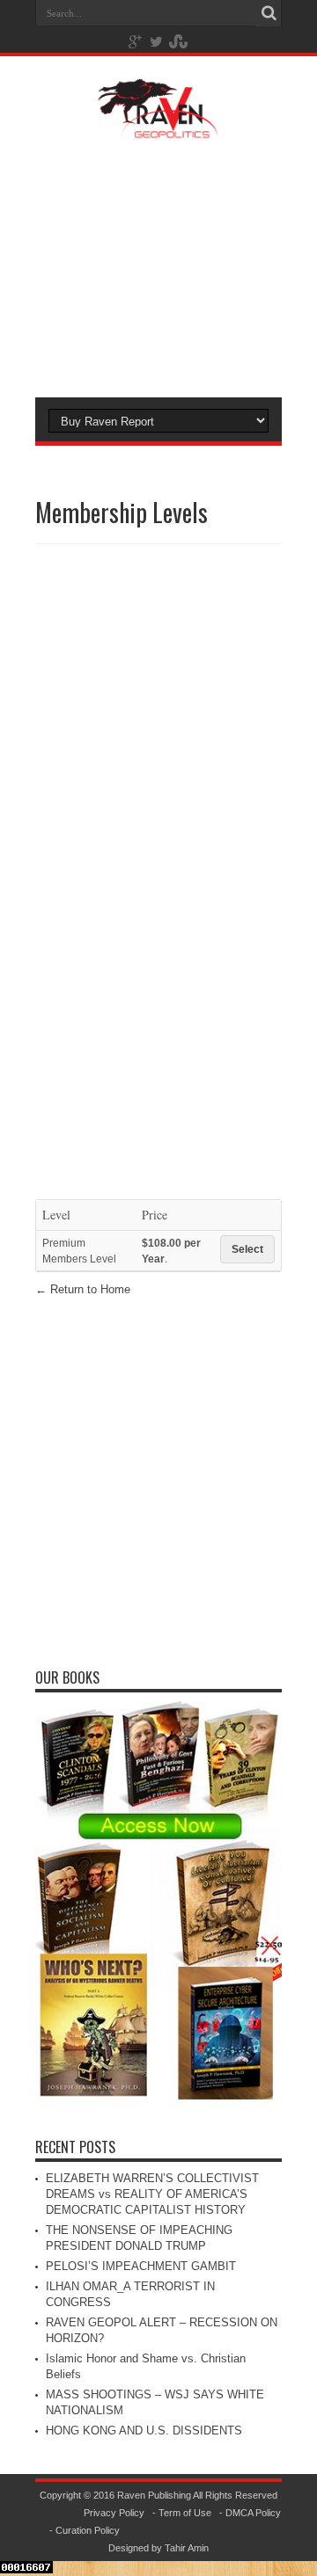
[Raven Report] (158, 127)
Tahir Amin (187, 2548)
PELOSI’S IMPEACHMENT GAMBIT (141, 2266)
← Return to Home (83, 1289)
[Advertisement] (158, 266)
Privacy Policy (114, 2513)
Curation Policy (88, 2530)
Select (247, 1249)
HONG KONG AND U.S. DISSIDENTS (144, 2430)
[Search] (269, 13)
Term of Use (185, 2513)
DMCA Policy (253, 2513)
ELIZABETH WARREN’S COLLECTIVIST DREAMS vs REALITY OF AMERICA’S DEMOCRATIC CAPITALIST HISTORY (152, 2194)
